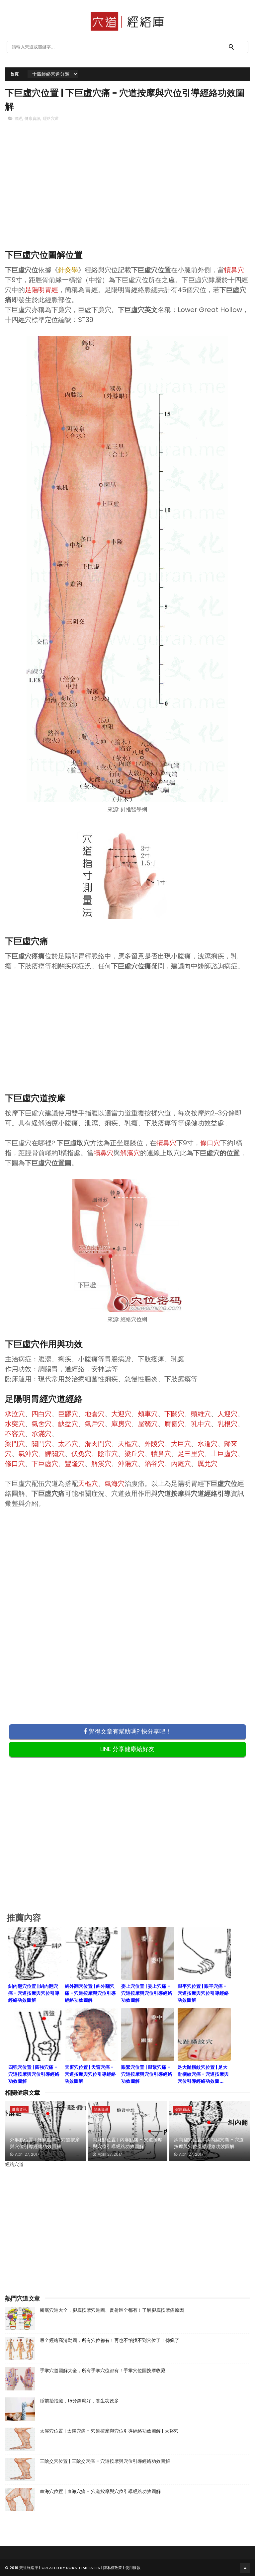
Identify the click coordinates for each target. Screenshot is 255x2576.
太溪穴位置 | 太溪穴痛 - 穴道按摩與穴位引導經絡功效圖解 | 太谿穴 (109, 2431)
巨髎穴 (68, 1414)
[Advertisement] (127, 197)
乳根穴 (227, 1424)
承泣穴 (15, 1414)
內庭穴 (181, 1464)
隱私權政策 (113, 2568)
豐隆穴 (75, 1464)
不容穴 (15, 1434)
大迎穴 (121, 1414)
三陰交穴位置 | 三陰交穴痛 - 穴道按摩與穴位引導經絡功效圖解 (105, 2461)
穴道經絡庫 (29, 2568)
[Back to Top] (245, 2568)
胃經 (18, 118)
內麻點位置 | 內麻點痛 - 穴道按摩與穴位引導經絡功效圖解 (127, 2143)
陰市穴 (108, 1454)
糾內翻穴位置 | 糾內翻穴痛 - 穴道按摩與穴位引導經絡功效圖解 (209, 2143)
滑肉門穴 (98, 1444)
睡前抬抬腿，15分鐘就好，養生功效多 (79, 2401)
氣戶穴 (95, 1424)
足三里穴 (191, 1454)
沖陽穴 (128, 1464)
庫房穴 (121, 1424)
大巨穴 (181, 1444)
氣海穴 (115, 1484)
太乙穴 (68, 1444)
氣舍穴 (42, 1424)
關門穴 (42, 1444)
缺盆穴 (68, 1424)
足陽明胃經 (42, 290)
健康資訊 (33, 118)
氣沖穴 (28, 1454)
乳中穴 (201, 1424)
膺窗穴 (174, 1424)
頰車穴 (148, 1414)
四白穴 (42, 1414)
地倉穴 (95, 1414)
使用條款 (133, 2568)
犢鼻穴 (234, 270)
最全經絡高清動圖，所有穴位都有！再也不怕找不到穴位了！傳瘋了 (110, 2340)
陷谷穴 (154, 1464)
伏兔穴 (81, 1454)
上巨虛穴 (224, 1454)
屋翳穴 (148, 1424)
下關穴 (174, 1414)
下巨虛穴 (45, 1464)
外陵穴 (154, 1444)
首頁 (14, 74)
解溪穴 (130, 1153)
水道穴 (208, 1444)
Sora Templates (83, 2568)
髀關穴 (55, 1454)
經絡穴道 (51, 118)
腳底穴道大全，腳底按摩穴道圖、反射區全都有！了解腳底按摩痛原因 (112, 2310)
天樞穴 (128, 1444)
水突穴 (15, 1424)
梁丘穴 (134, 1454)
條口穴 (210, 1143)
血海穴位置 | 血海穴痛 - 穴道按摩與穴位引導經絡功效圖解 (100, 2491)
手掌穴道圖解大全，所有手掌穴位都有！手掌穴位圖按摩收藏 (103, 2371)
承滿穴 (42, 1434)
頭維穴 (201, 1414)
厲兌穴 (208, 1464)
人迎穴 (227, 1414)
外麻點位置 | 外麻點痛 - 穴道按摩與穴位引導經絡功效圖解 (45, 2143)
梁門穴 (15, 1444)
